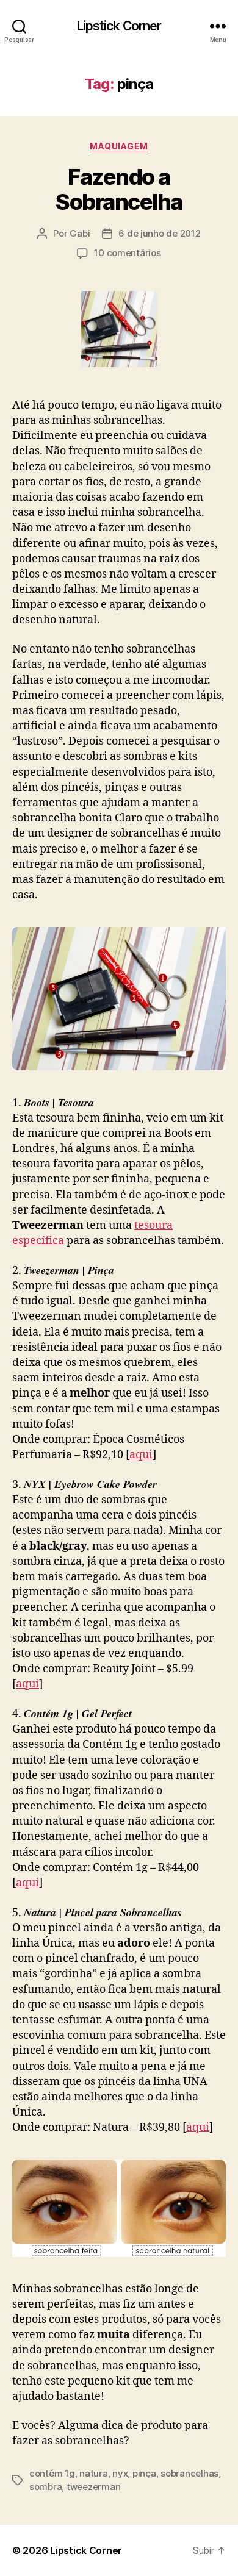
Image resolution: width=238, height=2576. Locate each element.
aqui (141, 1455)
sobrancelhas (189, 2473)
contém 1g (52, 2473)
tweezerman (93, 2487)
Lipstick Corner (119, 26)
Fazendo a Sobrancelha (119, 189)
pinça (144, 2473)
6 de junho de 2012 (159, 233)
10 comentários (127, 253)
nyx (120, 2473)
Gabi (80, 233)
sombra (45, 2487)
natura (93, 2473)
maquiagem (119, 146)
